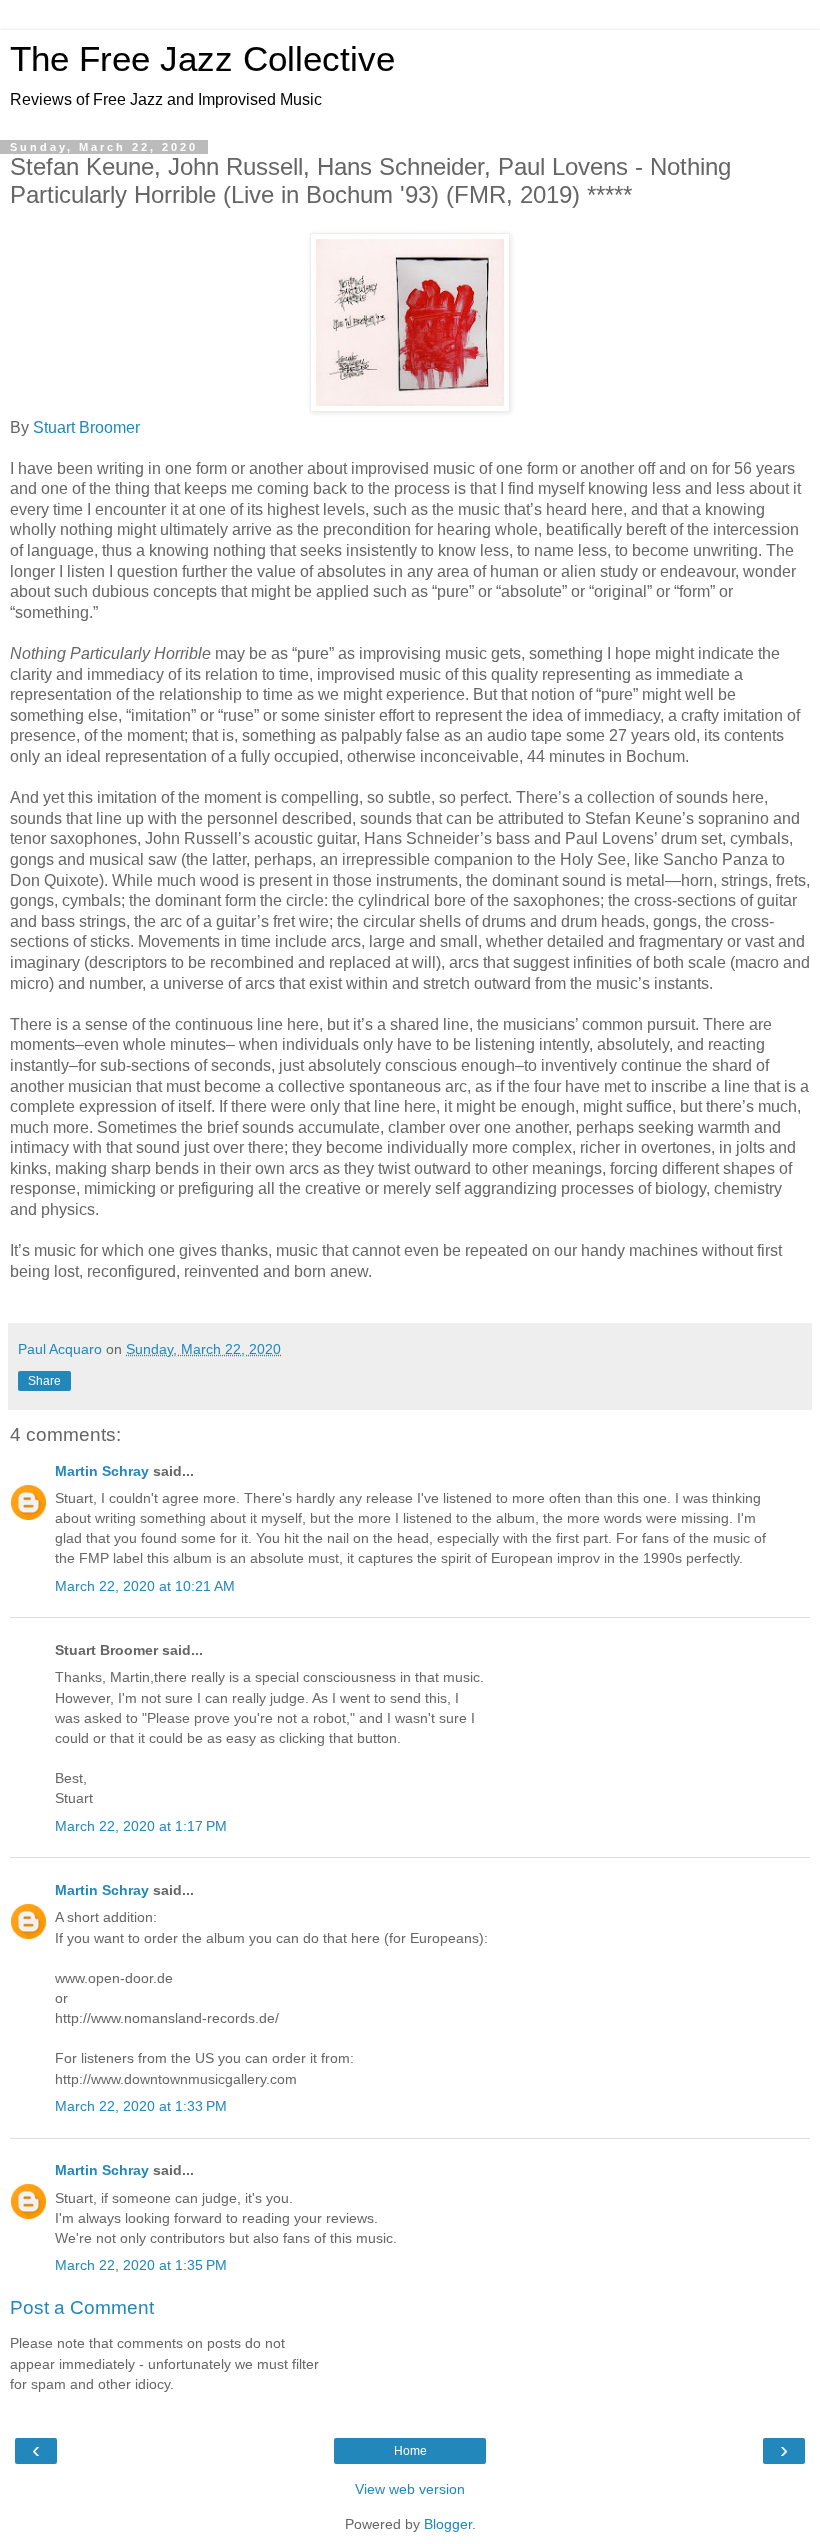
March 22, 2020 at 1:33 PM (141, 2106)
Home (410, 2451)
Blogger (448, 2524)
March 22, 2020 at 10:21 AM (145, 1586)
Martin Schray (102, 1471)
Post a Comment (82, 2307)
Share (44, 1381)
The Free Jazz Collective (202, 59)
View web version (410, 2489)
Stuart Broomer (86, 427)
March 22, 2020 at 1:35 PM (141, 2265)
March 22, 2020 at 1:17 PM (141, 1826)
